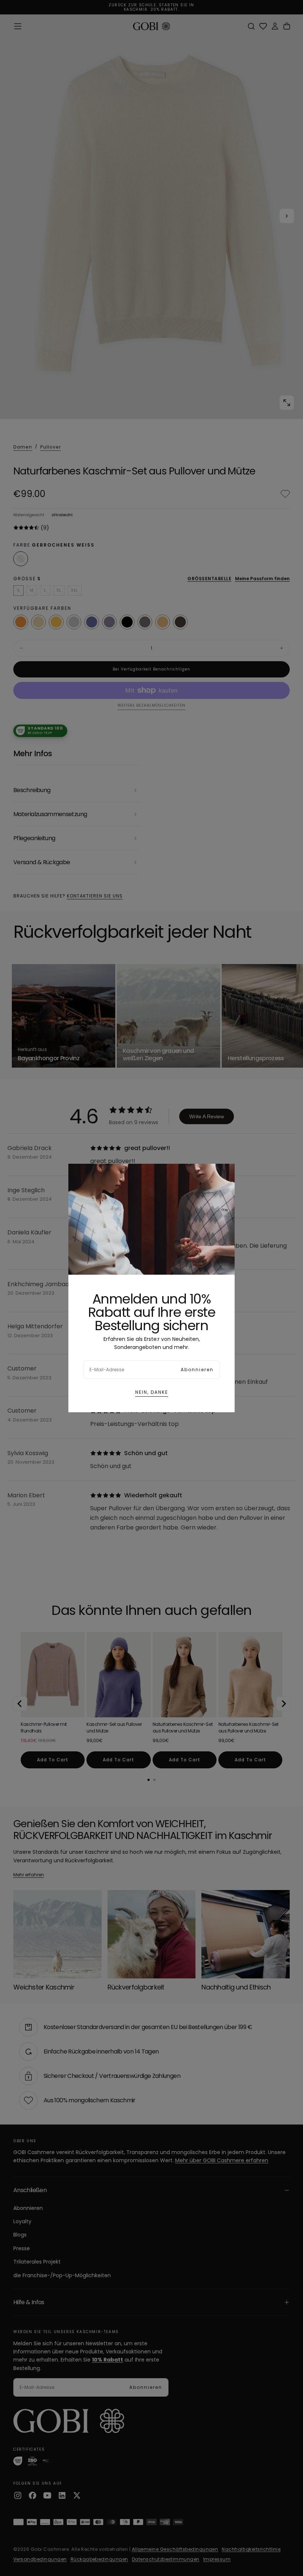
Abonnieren (197, 1370)
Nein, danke (152, 1392)
